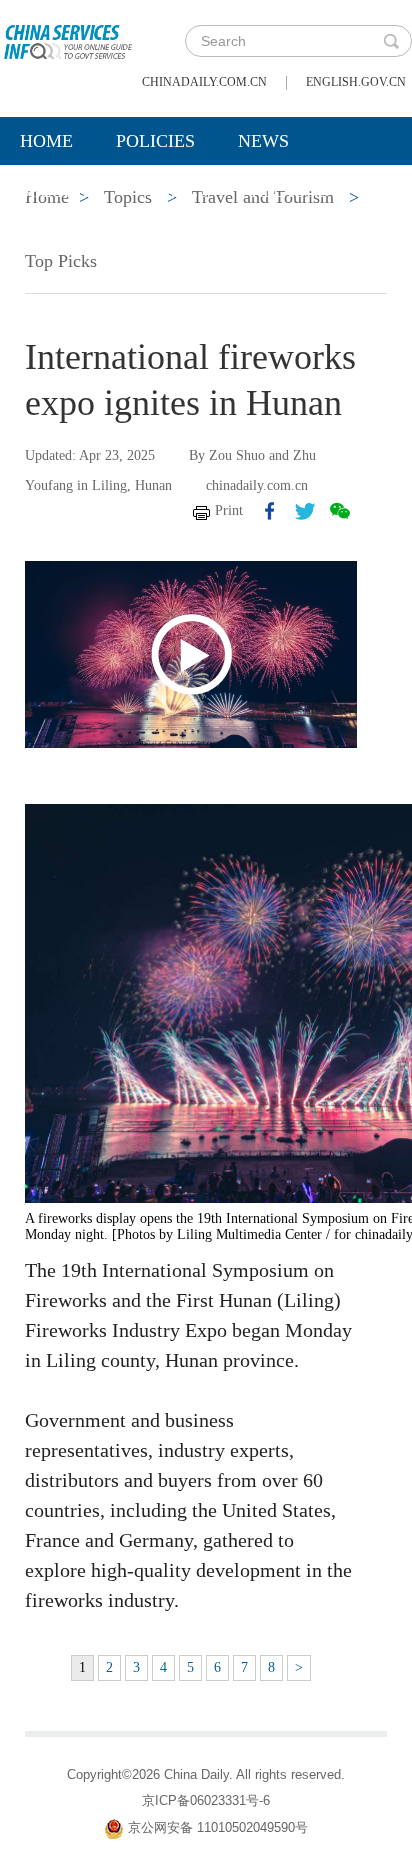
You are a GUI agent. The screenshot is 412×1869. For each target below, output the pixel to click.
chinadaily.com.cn (204, 82)
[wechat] (340, 511)
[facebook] (270, 511)
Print (229, 510)
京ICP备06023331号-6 (206, 1800)
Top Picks (61, 261)
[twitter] (305, 511)
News (263, 141)
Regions (290, 191)
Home (46, 141)
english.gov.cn (356, 82)
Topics (177, 191)
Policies (155, 141)
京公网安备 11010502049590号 (218, 1827)
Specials (61, 191)
